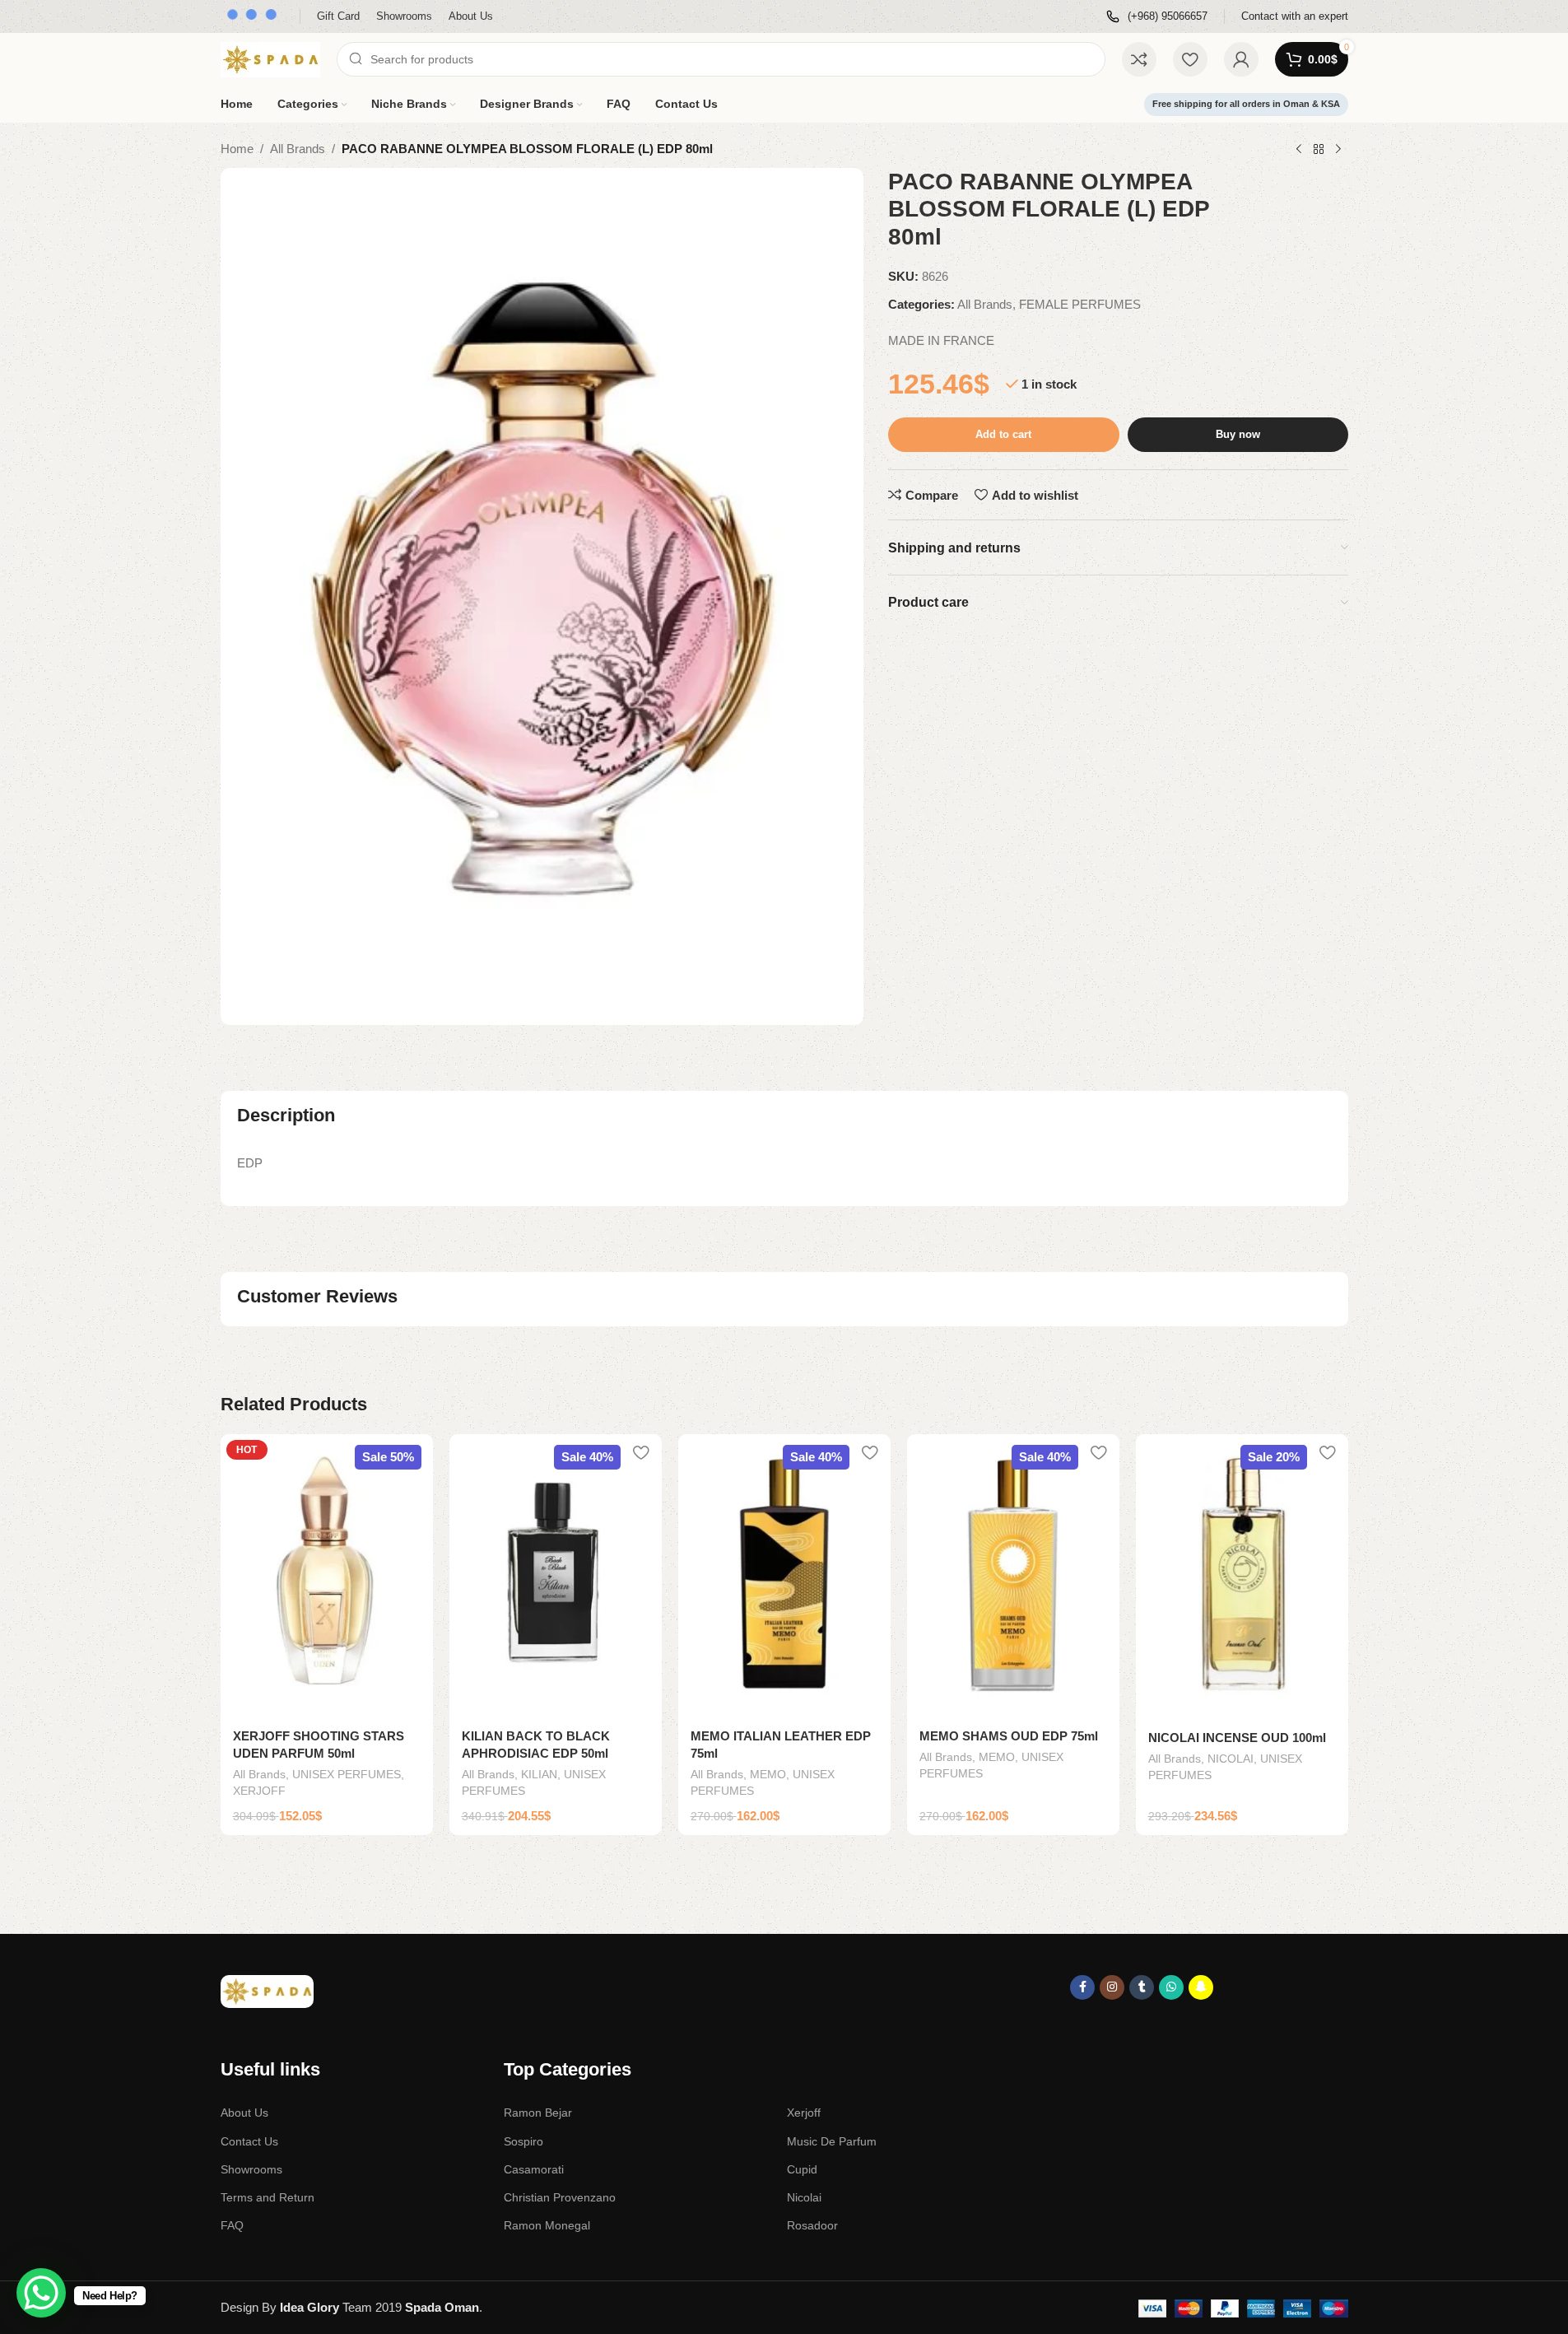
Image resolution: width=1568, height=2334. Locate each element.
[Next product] (1338, 150)
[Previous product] (1299, 150)
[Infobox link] (1157, 17)
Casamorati (534, 2169)
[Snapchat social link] (1201, 1987)
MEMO (768, 1774)
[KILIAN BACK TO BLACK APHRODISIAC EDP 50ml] (556, 1576)
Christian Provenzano (560, 2197)
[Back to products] (1319, 150)
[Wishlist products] (1190, 59)
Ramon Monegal (547, 2225)
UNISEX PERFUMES (347, 1774)
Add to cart (1003, 434)
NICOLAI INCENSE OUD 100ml (1237, 1738)
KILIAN (539, 1774)
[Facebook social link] (1082, 1987)
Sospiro (523, 2141)
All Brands (298, 149)
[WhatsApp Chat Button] (41, 2293)
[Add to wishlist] (412, 1453)
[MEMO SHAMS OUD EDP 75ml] (1013, 1576)
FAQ (232, 2225)
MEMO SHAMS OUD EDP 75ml (1009, 1736)
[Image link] (267, 1990)
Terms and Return (268, 2197)
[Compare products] (1139, 59)
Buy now (1238, 434)
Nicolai (804, 2197)
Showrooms (251, 2169)
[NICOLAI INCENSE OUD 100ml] (1242, 1577)
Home (237, 149)
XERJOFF (259, 1791)
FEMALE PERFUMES (1080, 304)
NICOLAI (1231, 1759)
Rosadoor (812, 2225)
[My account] (1241, 59)
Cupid (802, 2169)
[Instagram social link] (1112, 1987)
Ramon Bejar (538, 2113)
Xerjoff (804, 2113)
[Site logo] (270, 58)
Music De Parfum (832, 2141)
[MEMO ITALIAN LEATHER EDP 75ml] (784, 1576)
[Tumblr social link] (1142, 1987)
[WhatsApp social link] (1171, 1987)
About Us (244, 2113)
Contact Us (249, 2141)
